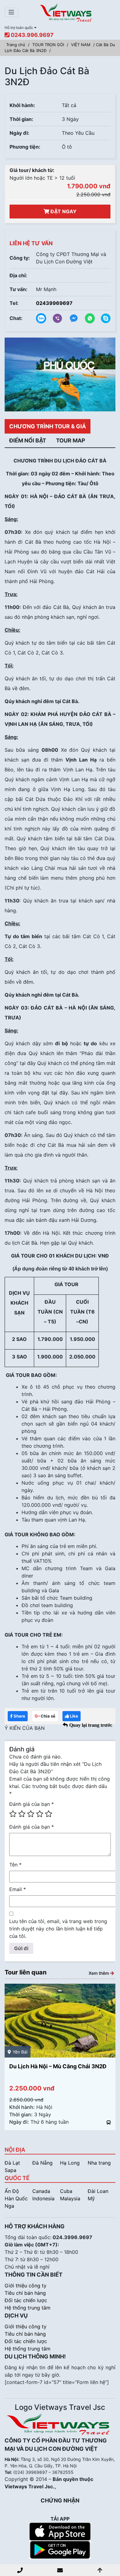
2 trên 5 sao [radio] (22, 1814)
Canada (41, 2191)
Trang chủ (16, 45)
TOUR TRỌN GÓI (48, 45)
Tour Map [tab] (71, 440)
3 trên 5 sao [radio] (31, 1814)
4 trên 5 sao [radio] (40, 1814)
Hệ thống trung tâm (28, 2308)
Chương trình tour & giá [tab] (48, 426)
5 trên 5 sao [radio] (49, 1814)
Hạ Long (70, 2163)
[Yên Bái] (60, 2020)
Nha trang (99, 2163)
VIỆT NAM (81, 45)
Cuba (66, 2191)
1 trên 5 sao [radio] (13, 1814)
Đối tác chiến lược (26, 2300)
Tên (15, 1865)
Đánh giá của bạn (32, 1804)
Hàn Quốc (16, 2198)
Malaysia (70, 2198)
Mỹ (91, 2198)
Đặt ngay (63, 211)
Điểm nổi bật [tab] (28, 440)
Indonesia (43, 2198)
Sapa (10, 2170)
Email (18, 1889)
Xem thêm (99, 1973)
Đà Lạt (12, 2163)
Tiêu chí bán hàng (25, 2293)
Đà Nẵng (42, 2163)
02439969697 (54, 303)
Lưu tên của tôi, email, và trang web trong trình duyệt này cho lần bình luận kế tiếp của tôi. (58, 1929)
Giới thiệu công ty (26, 2286)
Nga (9, 2206)
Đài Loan (98, 2191)
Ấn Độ (12, 2191)
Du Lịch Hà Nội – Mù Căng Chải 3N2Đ (58, 2066)
